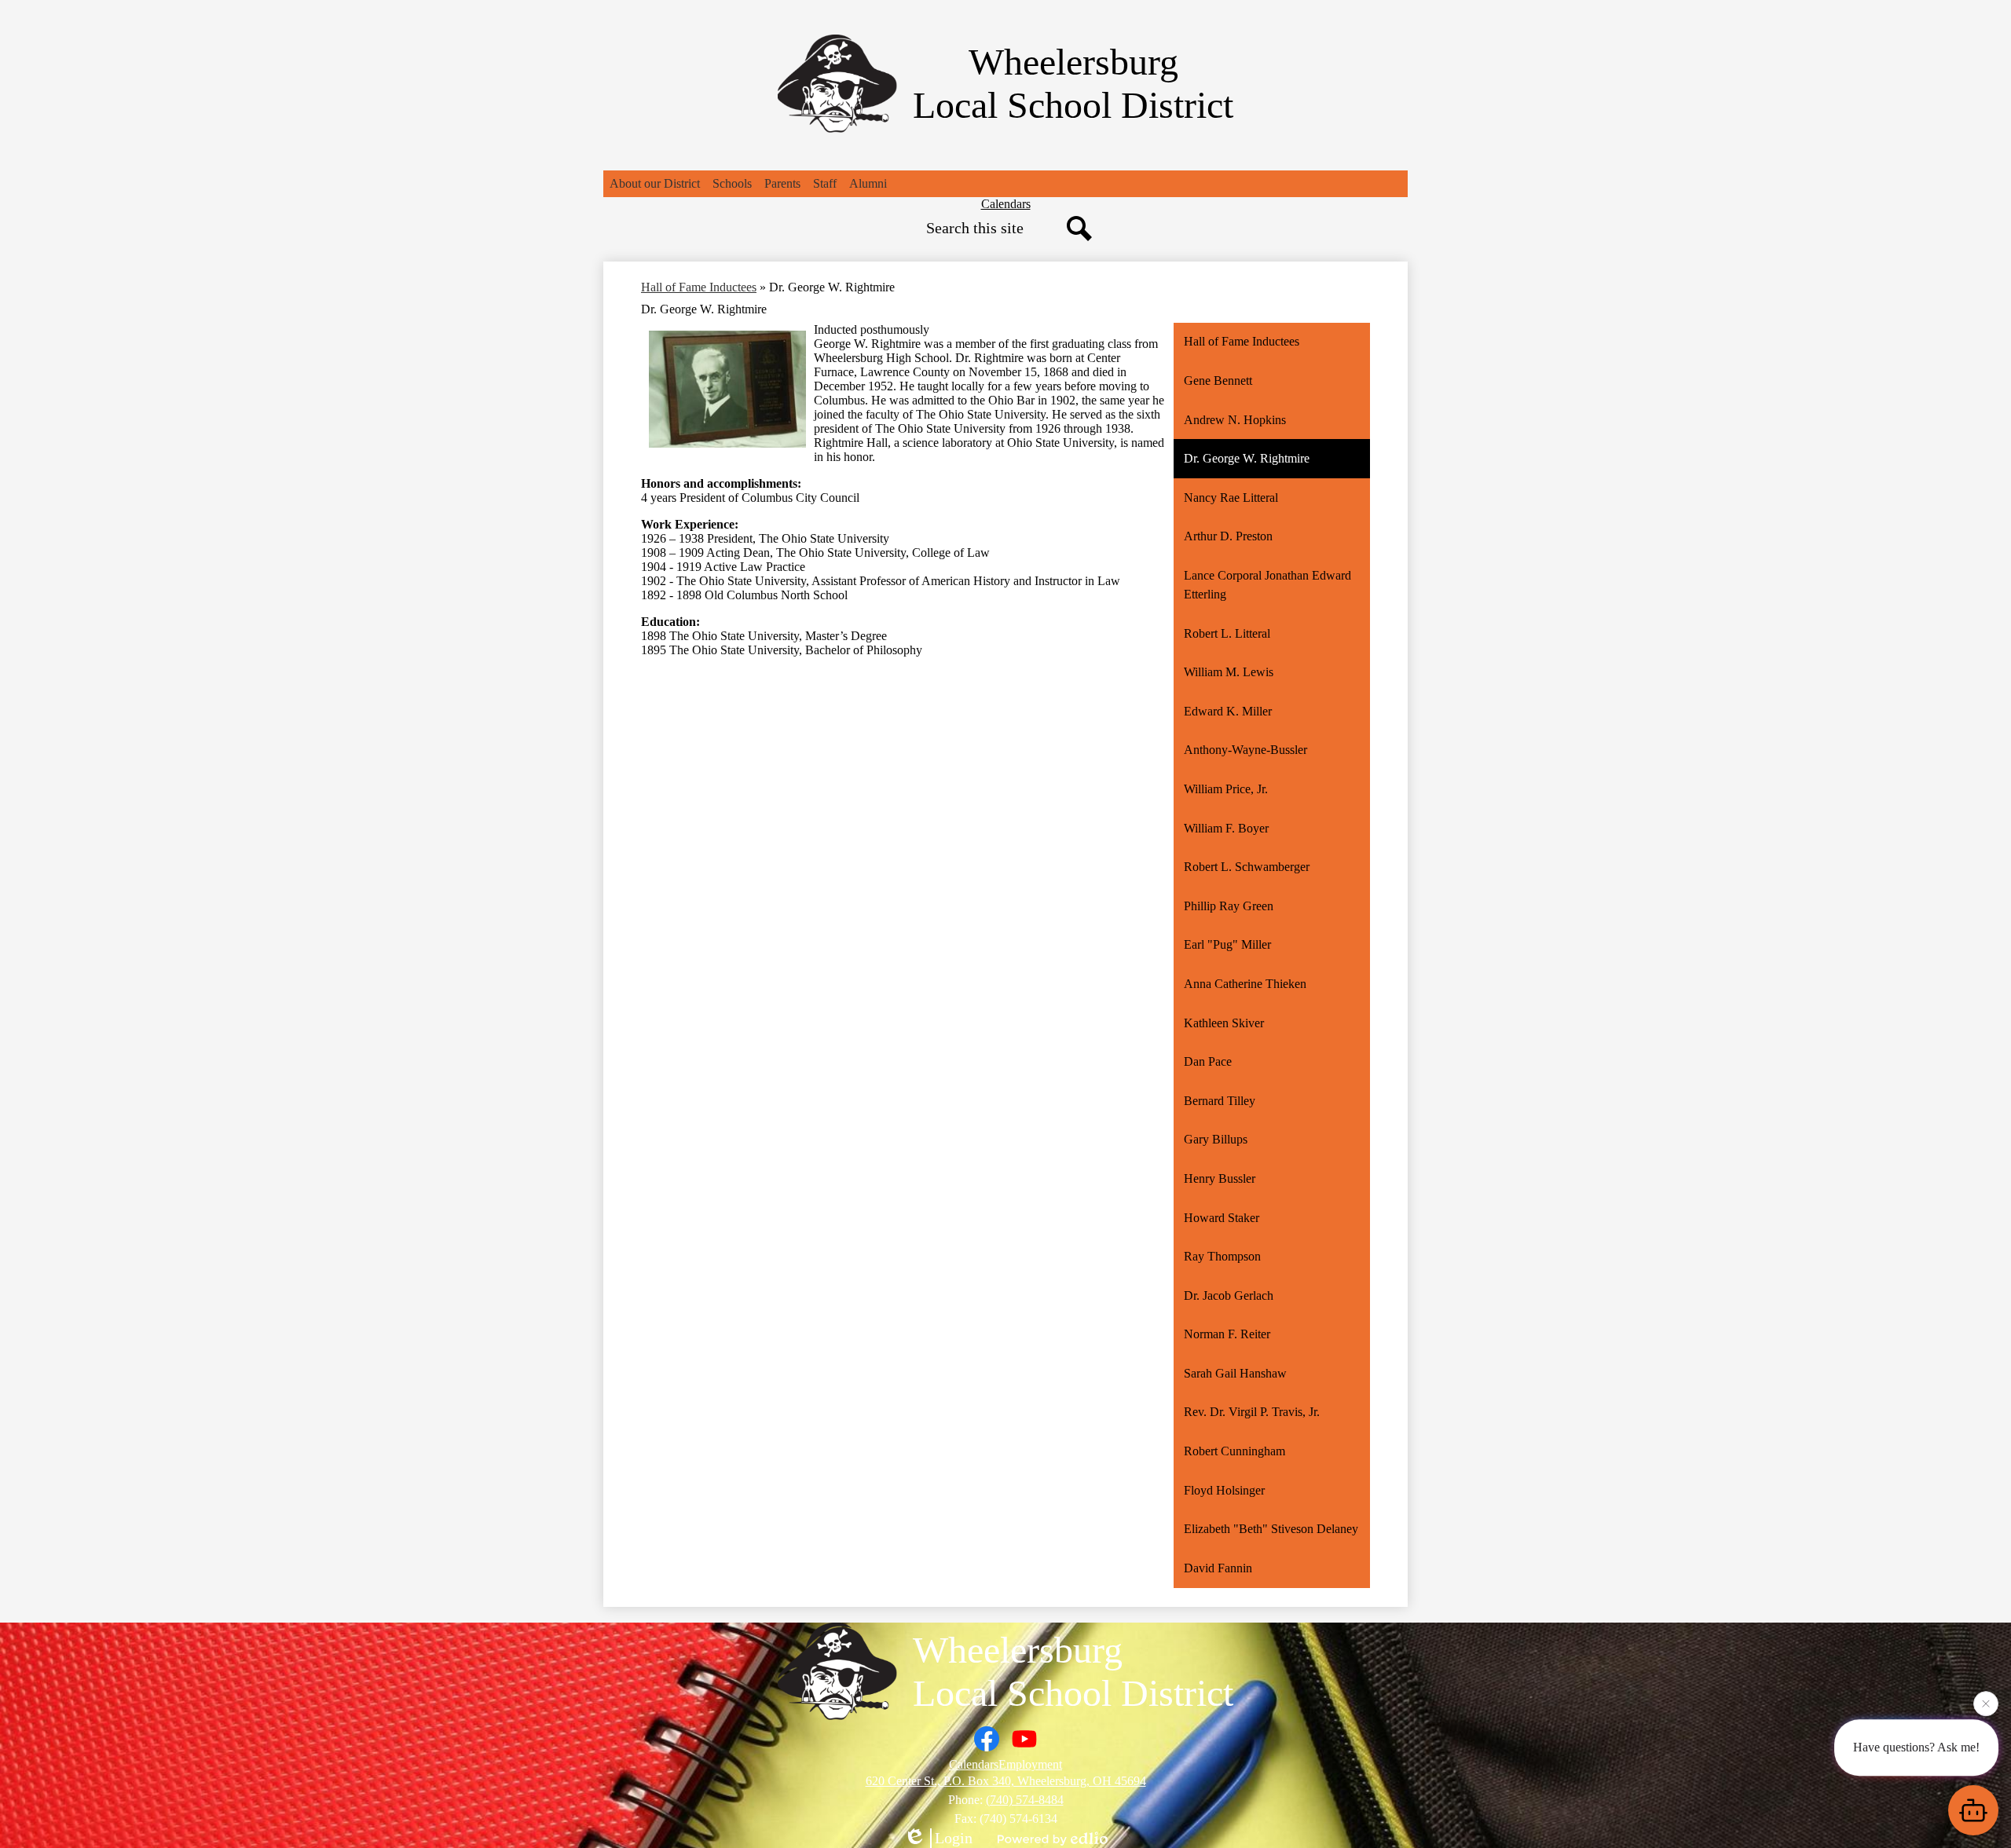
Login (954, 1838)
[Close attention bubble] (1986, 1701)
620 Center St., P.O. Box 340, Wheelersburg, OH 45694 (1006, 1781)
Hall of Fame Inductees (699, 287)
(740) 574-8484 (1025, 1800)
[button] (655, 184)
